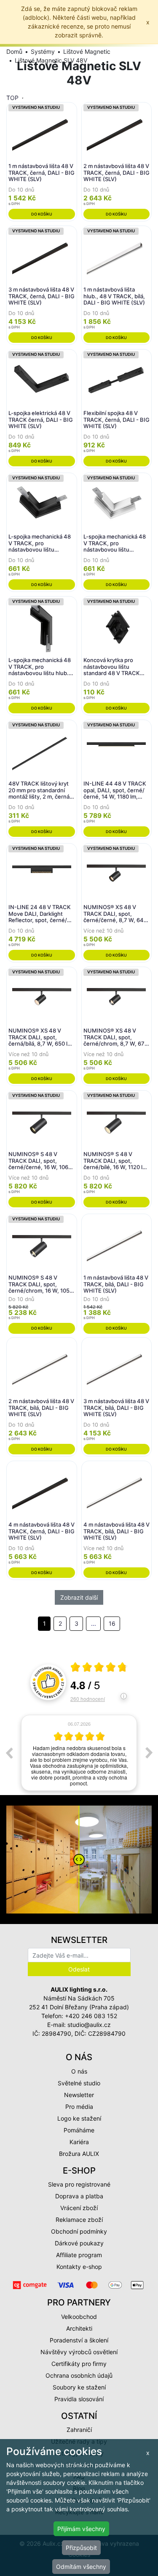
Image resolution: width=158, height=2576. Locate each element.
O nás (79, 2071)
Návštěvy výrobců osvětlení (79, 2352)
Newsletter (79, 2095)
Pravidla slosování (79, 2399)
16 (112, 1623)
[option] (79, 1753)
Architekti (79, 2328)
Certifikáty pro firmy (79, 2364)
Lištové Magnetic (87, 51)
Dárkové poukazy (79, 2243)
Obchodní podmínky (79, 2231)
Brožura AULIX (79, 2154)
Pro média (79, 2107)
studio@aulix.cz (89, 2025)
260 (88, 1699)
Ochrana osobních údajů (79, 2375)
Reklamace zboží (79, 2220)
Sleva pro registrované (79, 2184)
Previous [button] (9, 1753)
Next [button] (149, 1753)
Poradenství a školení (79, 2340)
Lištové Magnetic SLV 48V (51, 60)
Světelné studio (79, 2083)
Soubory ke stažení (79, 2387)
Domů (14, 51)
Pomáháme (79, 2130)
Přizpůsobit (81, 2548)
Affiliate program (79, 2255)
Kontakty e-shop (79, 2267)
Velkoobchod (79, 2317)
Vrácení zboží (79, 2208)
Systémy (43, 51)
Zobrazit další (79, 1597)
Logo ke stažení (79, 2118)
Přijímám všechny (81, 2529)
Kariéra (79, 2142)
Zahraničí (79, 2430)
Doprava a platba (79, 2196)
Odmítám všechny (81, 2567)
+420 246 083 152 (91, 2016)
